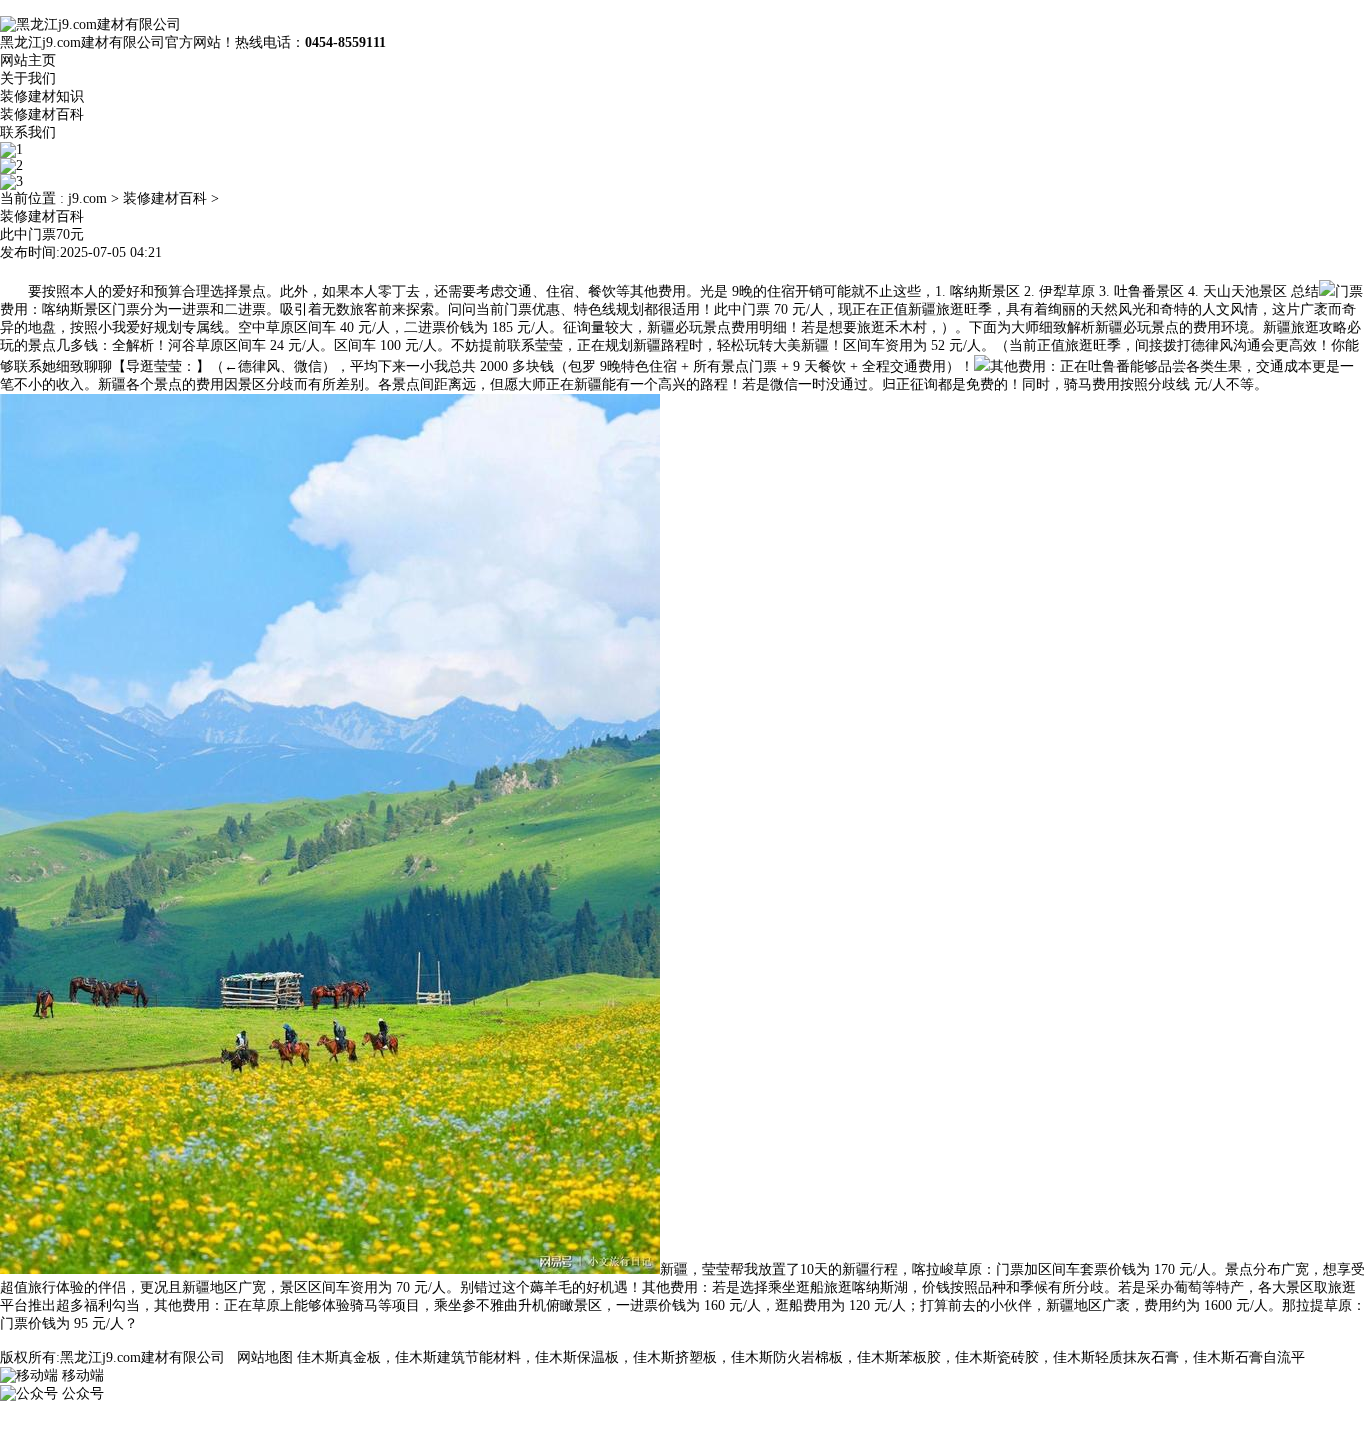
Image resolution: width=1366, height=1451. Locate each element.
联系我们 (28, 132)
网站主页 (28, 60)
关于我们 (28, 78)
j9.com (87, 198)
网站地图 (265, 1357)
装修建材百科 (42, 114)
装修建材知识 (42, 96)
